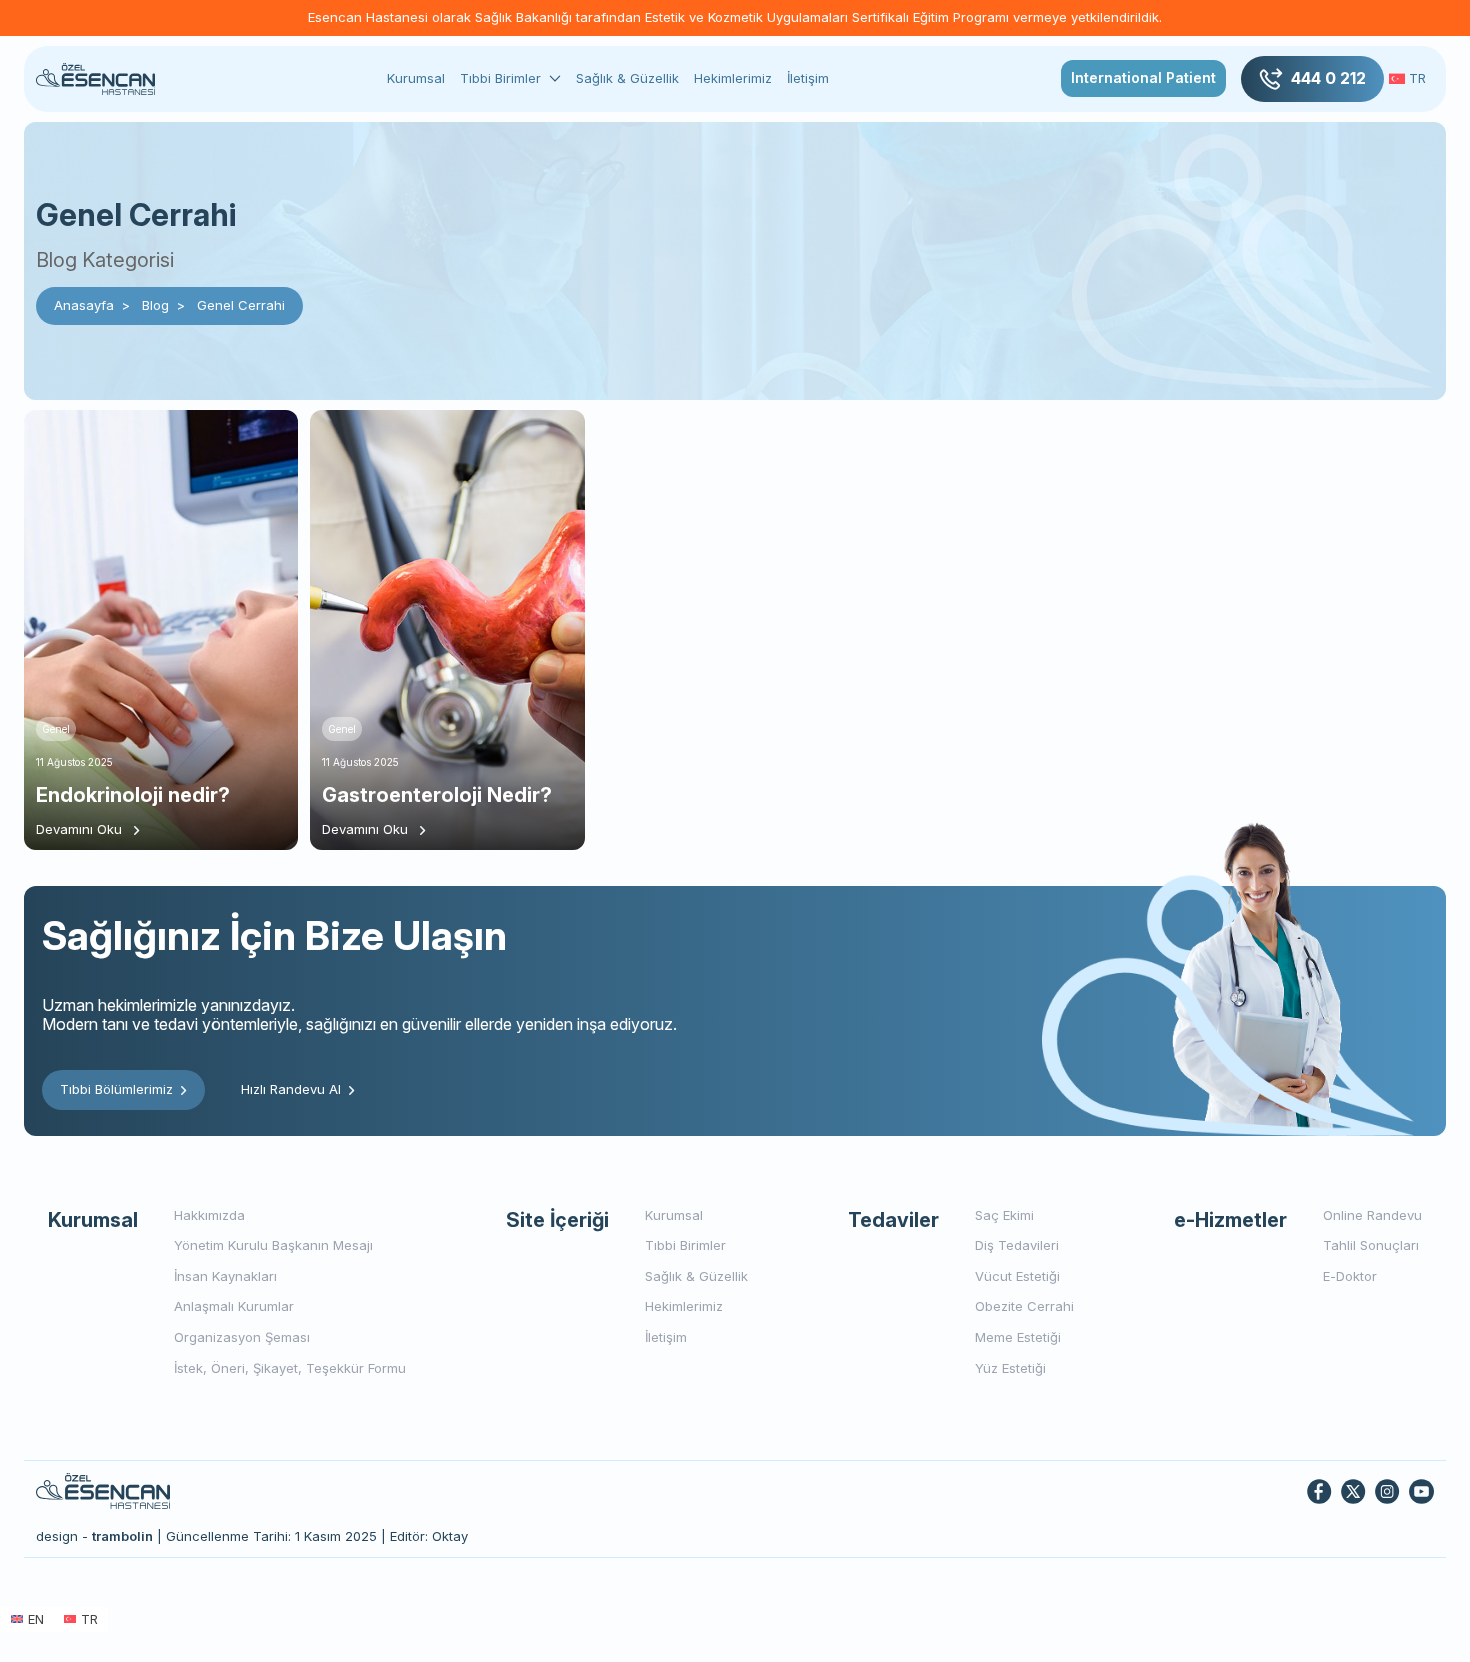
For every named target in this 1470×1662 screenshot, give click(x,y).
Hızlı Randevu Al (291, 1089)
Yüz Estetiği (1010, 1368)
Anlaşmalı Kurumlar (234, 1306)
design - (94, 1536)
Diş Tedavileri (1017, 1245)
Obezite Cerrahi (1024, 1306)
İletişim (808, 78)
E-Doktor (1350, 1276)
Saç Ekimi (1004, 1215)
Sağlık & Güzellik (627, 78)
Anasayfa (84, 305)
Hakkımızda (209, 1215)
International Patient (1143, 77)
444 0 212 (1328, 78)
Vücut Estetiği (1017, 1276)
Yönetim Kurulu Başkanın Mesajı (273, 1245)
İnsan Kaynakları (225, 1276)
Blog (155, 305)
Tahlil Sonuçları (1371, 1245)
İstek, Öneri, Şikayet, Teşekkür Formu (290, 1368)
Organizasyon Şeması (242, 1337)
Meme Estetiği (1018, 1337)
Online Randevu (1372, 1215)
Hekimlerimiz (733, 78)
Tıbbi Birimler (500, 78)
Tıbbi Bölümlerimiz (116, 1089)
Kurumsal (416, 78)
